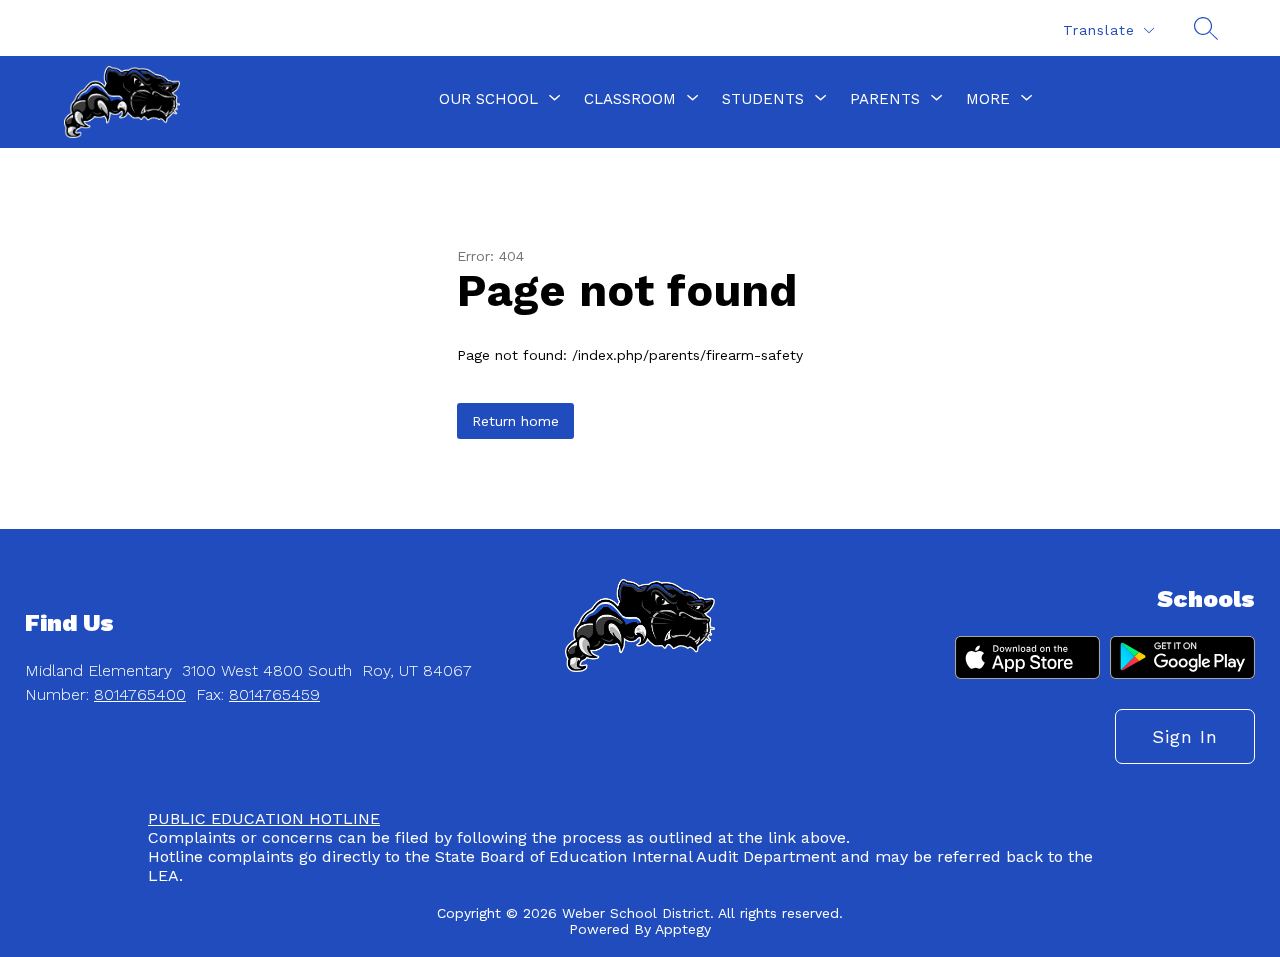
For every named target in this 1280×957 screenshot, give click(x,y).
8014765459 (274, 694)
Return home (515, 421)
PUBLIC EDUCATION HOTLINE (264, 818)
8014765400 (140, 694)
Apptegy (683, 929)
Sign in (1185, 736)
